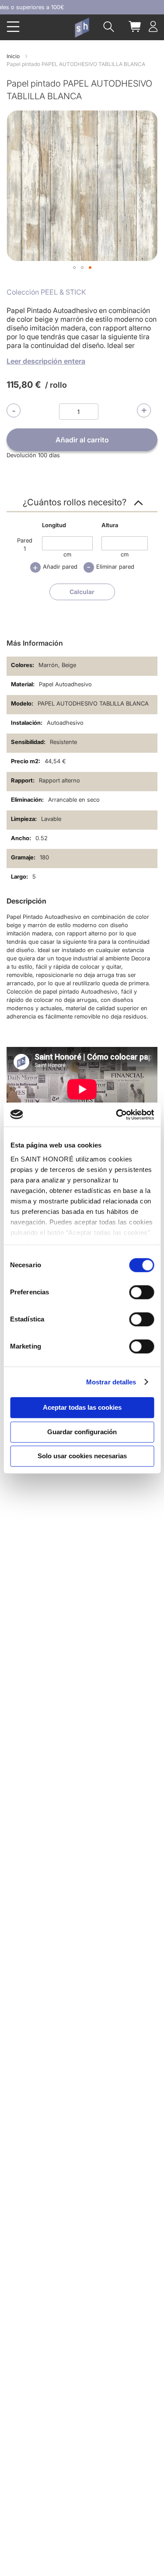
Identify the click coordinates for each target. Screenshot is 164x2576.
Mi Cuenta (153, 26)
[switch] (141, 1293)
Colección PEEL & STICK (46, 292)
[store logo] (82, 28)
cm (67, 554)
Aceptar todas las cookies (82, 1407)
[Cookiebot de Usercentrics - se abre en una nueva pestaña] (117, 1115)
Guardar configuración (82, 1432)
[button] (74, 268)
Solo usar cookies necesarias (82, 1456)
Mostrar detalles (111, 1382)
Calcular (82, 592)
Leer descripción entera (46, 361)
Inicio (13, 56)
